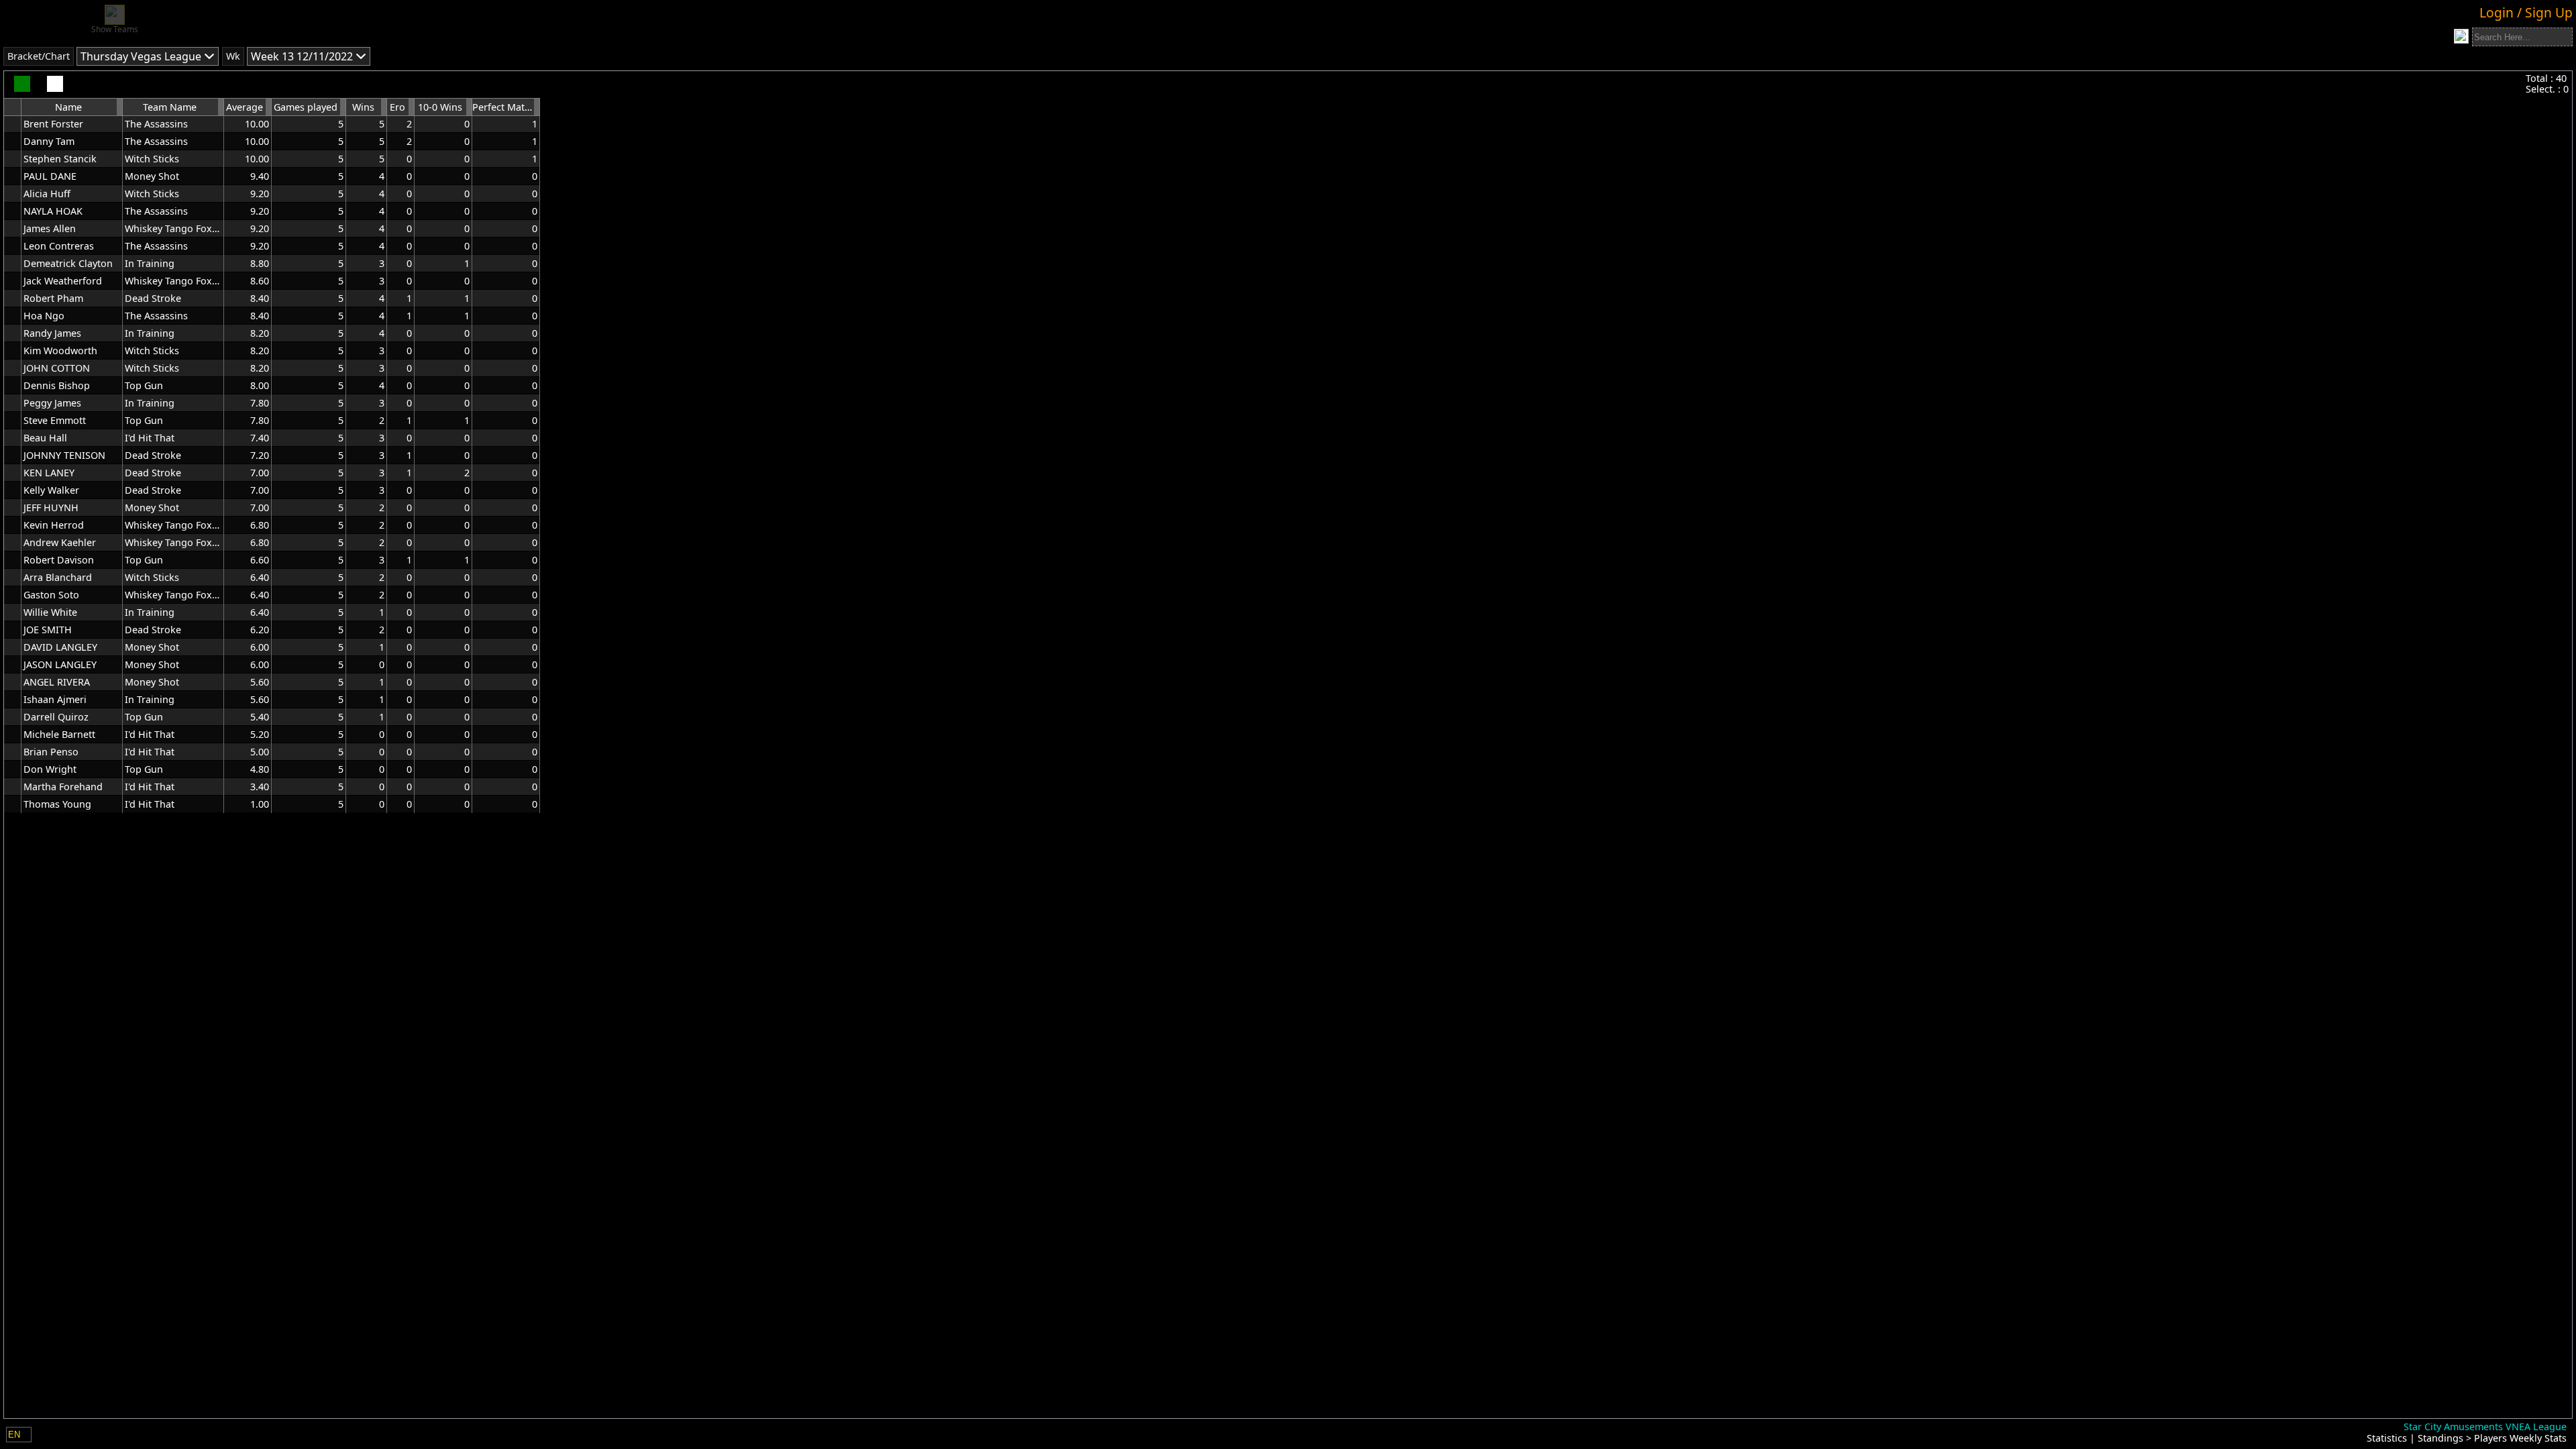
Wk (233, 56)
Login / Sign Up (2526, 12)
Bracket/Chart (39, 56)
